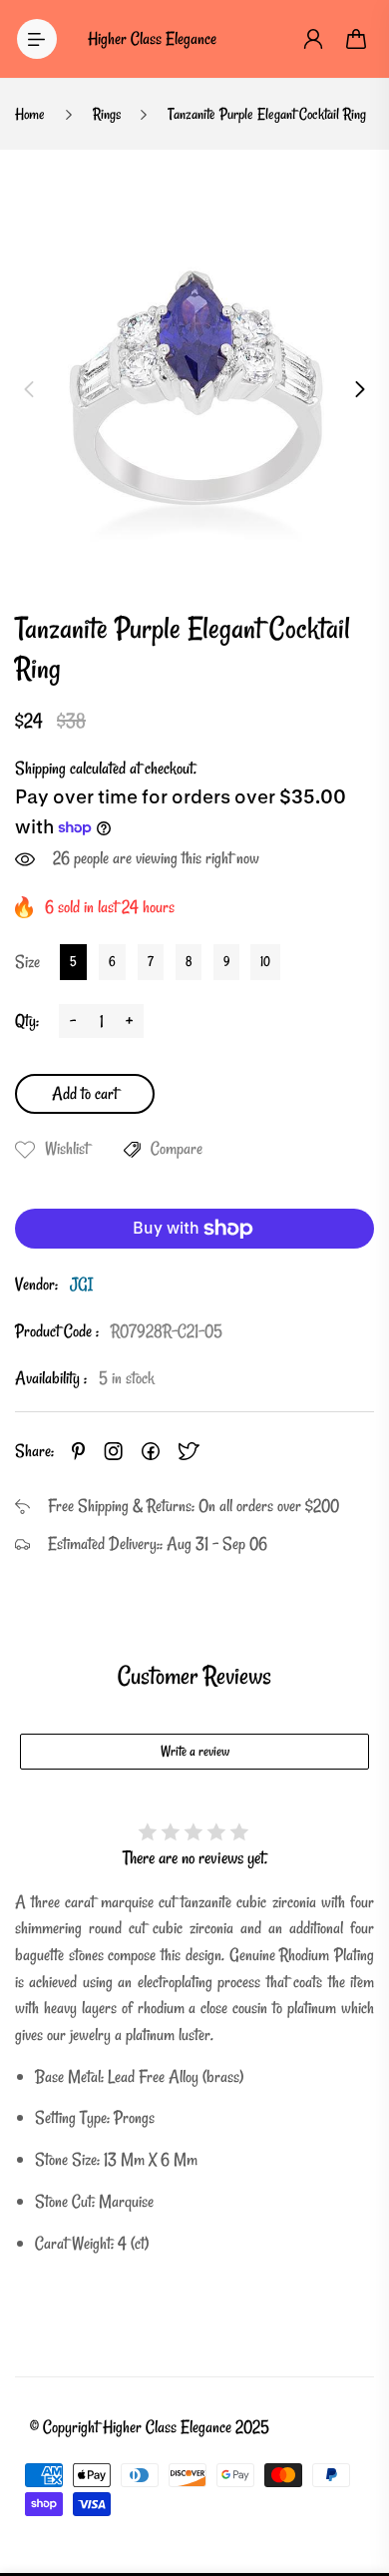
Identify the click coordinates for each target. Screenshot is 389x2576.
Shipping (40, 768)
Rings (107, 114)
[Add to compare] (132, 1150)
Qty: (27, 1021)
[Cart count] (357, 39)
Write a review (195, 1751)
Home (30, 114)
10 (265, 961)
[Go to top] (354, 2476)
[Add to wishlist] (25, 1150)
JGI (81, 1284)
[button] (29, 389)
